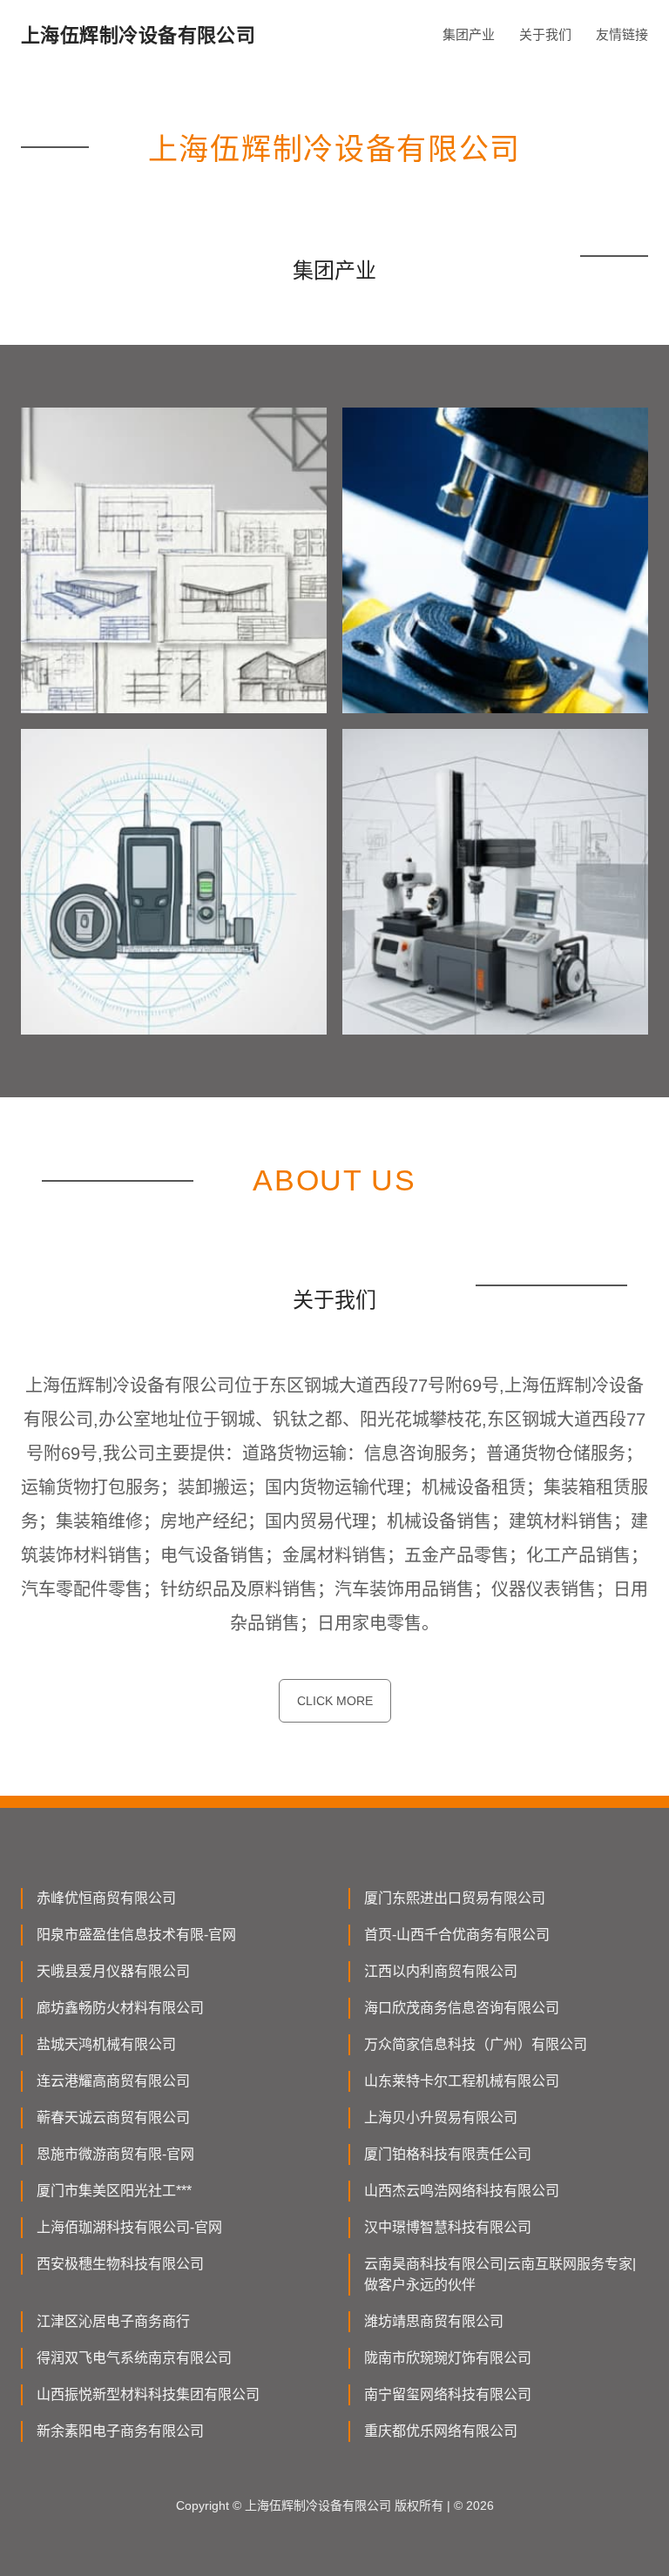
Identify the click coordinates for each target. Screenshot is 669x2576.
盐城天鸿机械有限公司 (106, 2044)
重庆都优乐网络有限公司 (441, 2431)
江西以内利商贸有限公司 (441, 1971)
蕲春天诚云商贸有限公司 (113, 2117)
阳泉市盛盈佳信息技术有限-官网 (136, 1935)
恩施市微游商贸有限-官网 (115, 2154)
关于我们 (545, 34)
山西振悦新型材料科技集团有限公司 (148, 2394)
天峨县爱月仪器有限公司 (113, 1971)
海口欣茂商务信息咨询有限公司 (462, 2008)
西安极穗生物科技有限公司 (120, 2264)
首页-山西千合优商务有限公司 (457, 1935)
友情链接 (622, 34)
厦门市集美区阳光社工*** (114, 2191)
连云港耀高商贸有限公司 (113, 2081)
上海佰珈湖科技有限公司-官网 (129, 2227)
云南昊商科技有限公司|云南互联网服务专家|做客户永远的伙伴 (500, 2274)
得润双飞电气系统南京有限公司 (134, 2358)
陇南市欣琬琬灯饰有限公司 (448, 2358)
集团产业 (469, 34)
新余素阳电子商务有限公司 (120, 2431)
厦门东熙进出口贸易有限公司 (455, 1898)
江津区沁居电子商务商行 (113, 2321)
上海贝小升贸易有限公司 (441, 2117)
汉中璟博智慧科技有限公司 (448, 2227)
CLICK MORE (335, 1701)
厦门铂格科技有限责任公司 (448, 2154)
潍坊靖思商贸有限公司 (434, 2321)
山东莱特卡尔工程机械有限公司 (462, 2081)
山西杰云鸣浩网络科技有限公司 (462, 2191)
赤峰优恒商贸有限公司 (106, 1898)
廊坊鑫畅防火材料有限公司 (120, 2008)
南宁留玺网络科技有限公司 (448, 2394)
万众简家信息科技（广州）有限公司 (476, 2044)
